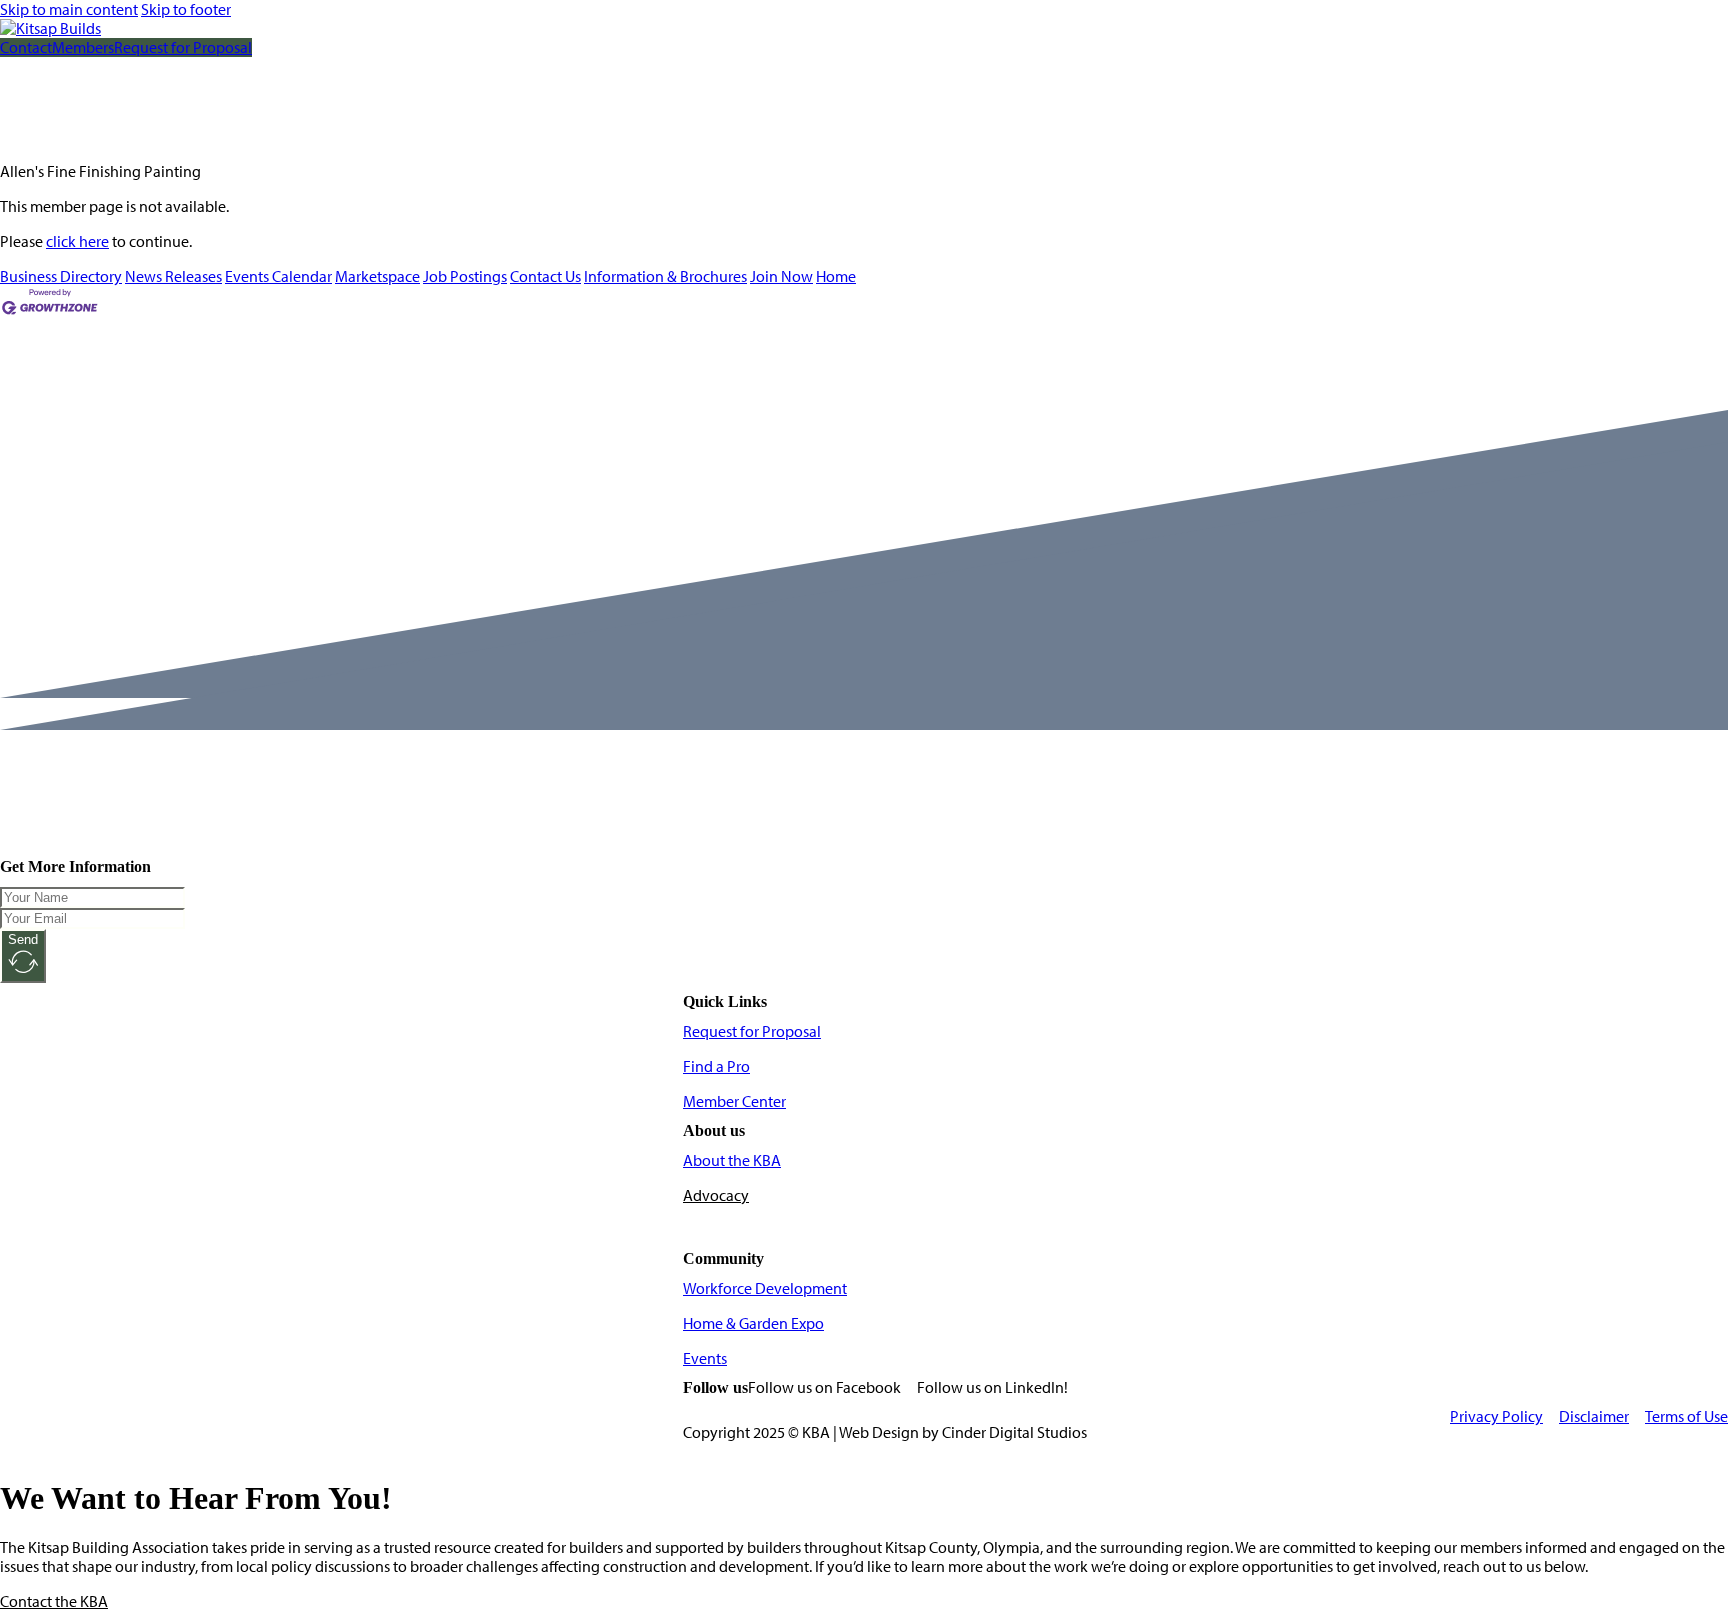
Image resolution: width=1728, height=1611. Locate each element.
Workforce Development (765, 1288)
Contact (26, 47)
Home (836, 276)
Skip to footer (186, 9)
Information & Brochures (665, 276)
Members (83, 47)
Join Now (781, 276)
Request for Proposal (183, 47)
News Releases (173, 276)
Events (705, 1358)
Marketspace (377, 276)
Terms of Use (1686, 1416)
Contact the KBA (54, 1601)
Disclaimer (1594, 1416)
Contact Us (545, 276)
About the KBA (732, 1160)
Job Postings (465, 276)
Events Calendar (278, 276)
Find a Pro (716, 1066)
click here (77, 241)
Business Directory (61, 276)
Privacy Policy (1496, 1416)
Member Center (734, 1101)
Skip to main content (69, 9)
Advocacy (716, 1195)
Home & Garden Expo (753, 1323)
